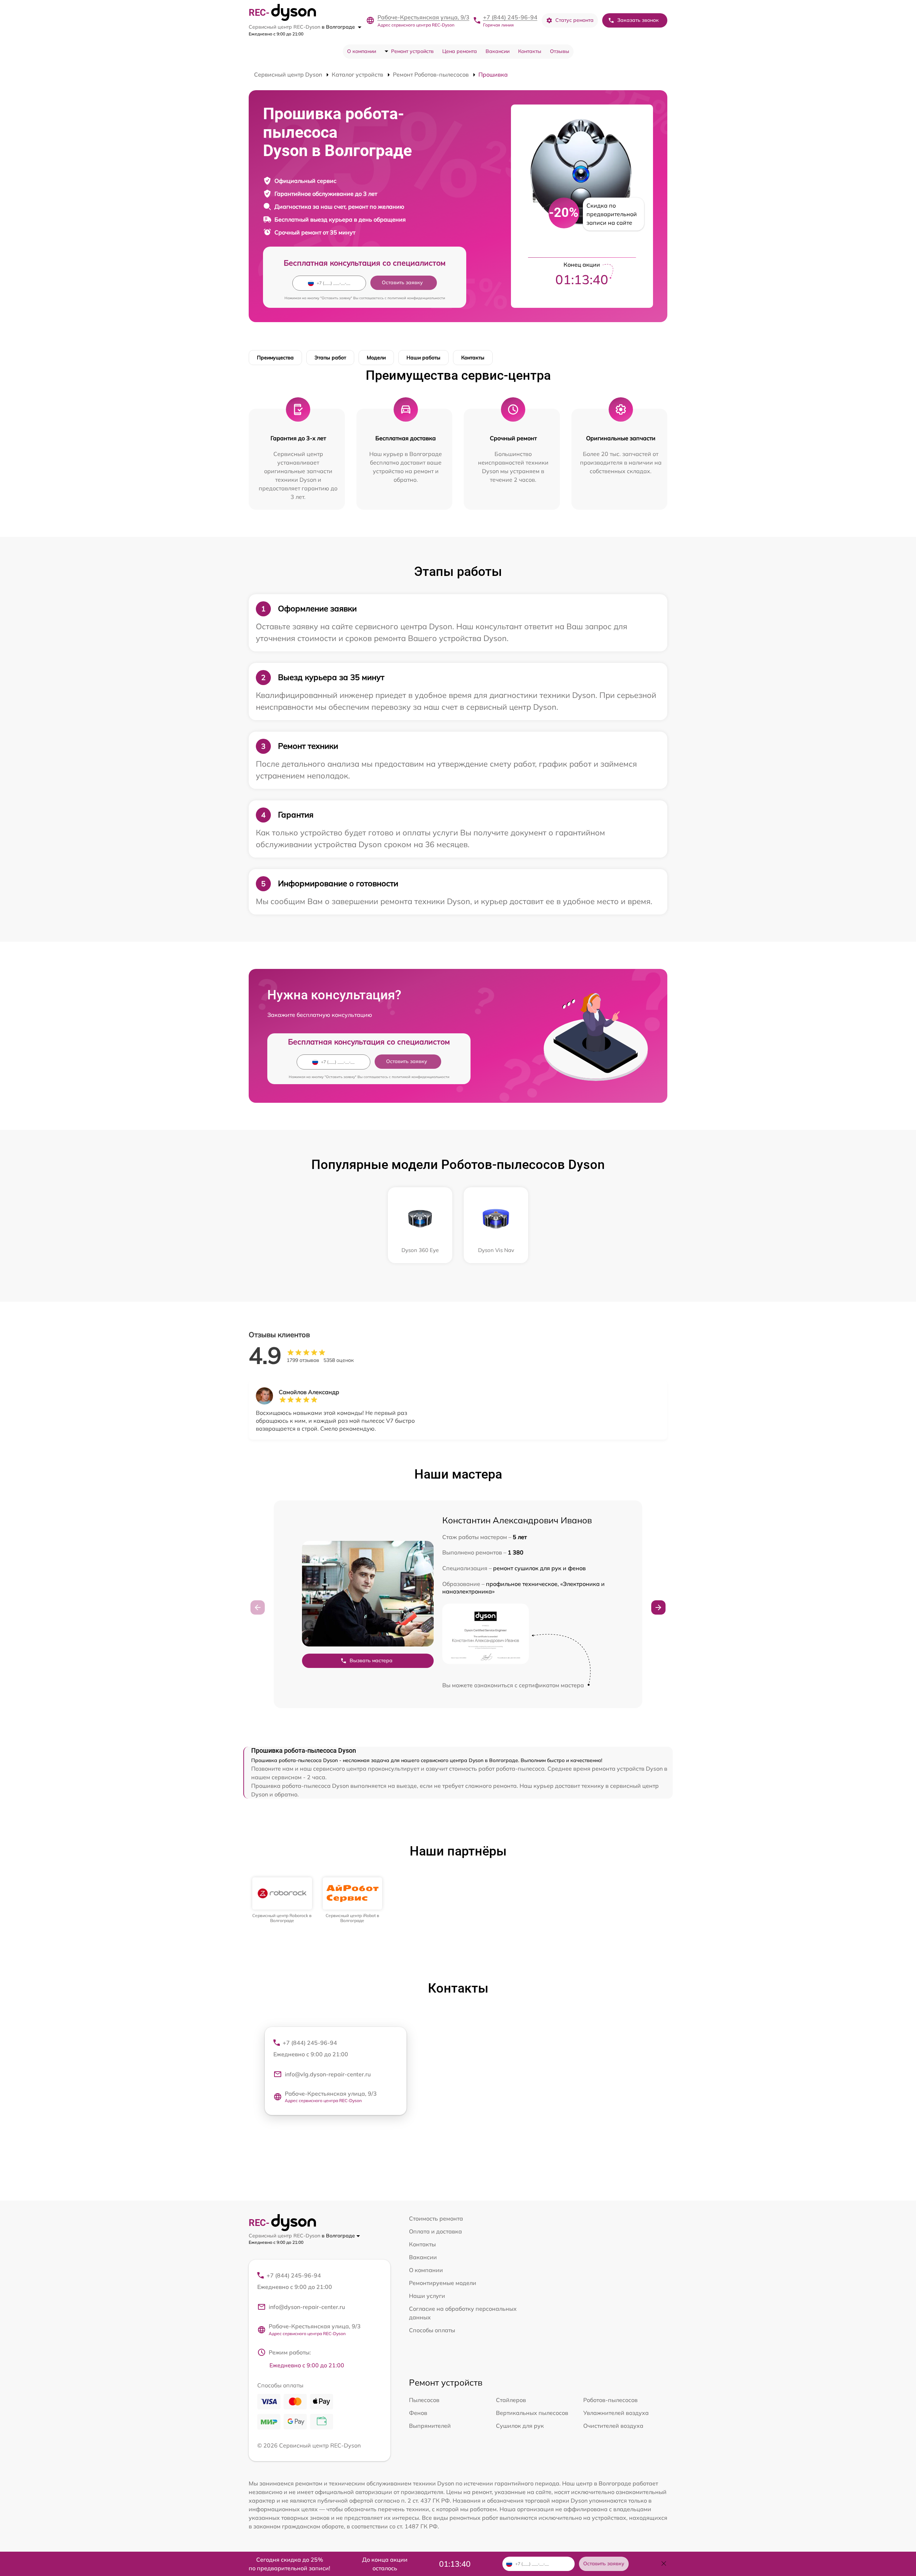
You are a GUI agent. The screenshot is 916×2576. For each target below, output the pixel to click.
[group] (282, 1900)
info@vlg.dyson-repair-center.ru (328, 2074)
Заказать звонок (638, 20)
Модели (376, 358)
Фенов (418, 2413)
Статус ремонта (574, 20)
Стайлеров (511, 2400)
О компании (362, 51)
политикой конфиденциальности (416, 298)
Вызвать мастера (371, 1660)
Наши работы (423, 358)
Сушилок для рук (520, 2426)
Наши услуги (427, 2296)
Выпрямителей (430, 2426)
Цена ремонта (460, 51)
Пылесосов (424, 2400)
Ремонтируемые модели (443, 2283)
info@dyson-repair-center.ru (307, 2307)
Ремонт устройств (412, 51)
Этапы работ (330, 358)
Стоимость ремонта (436, 2218)
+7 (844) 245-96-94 (510, 17)
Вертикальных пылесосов (532, 2413)
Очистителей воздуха (613, 2426)
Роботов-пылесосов (610, 2400)
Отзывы (560, 51)
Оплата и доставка (435, 2231)
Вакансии (498, 51)
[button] (658, 1607)
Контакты (530, 51)
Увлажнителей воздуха (616, 2413)
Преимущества (275, 358)
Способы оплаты (432, 2330)
